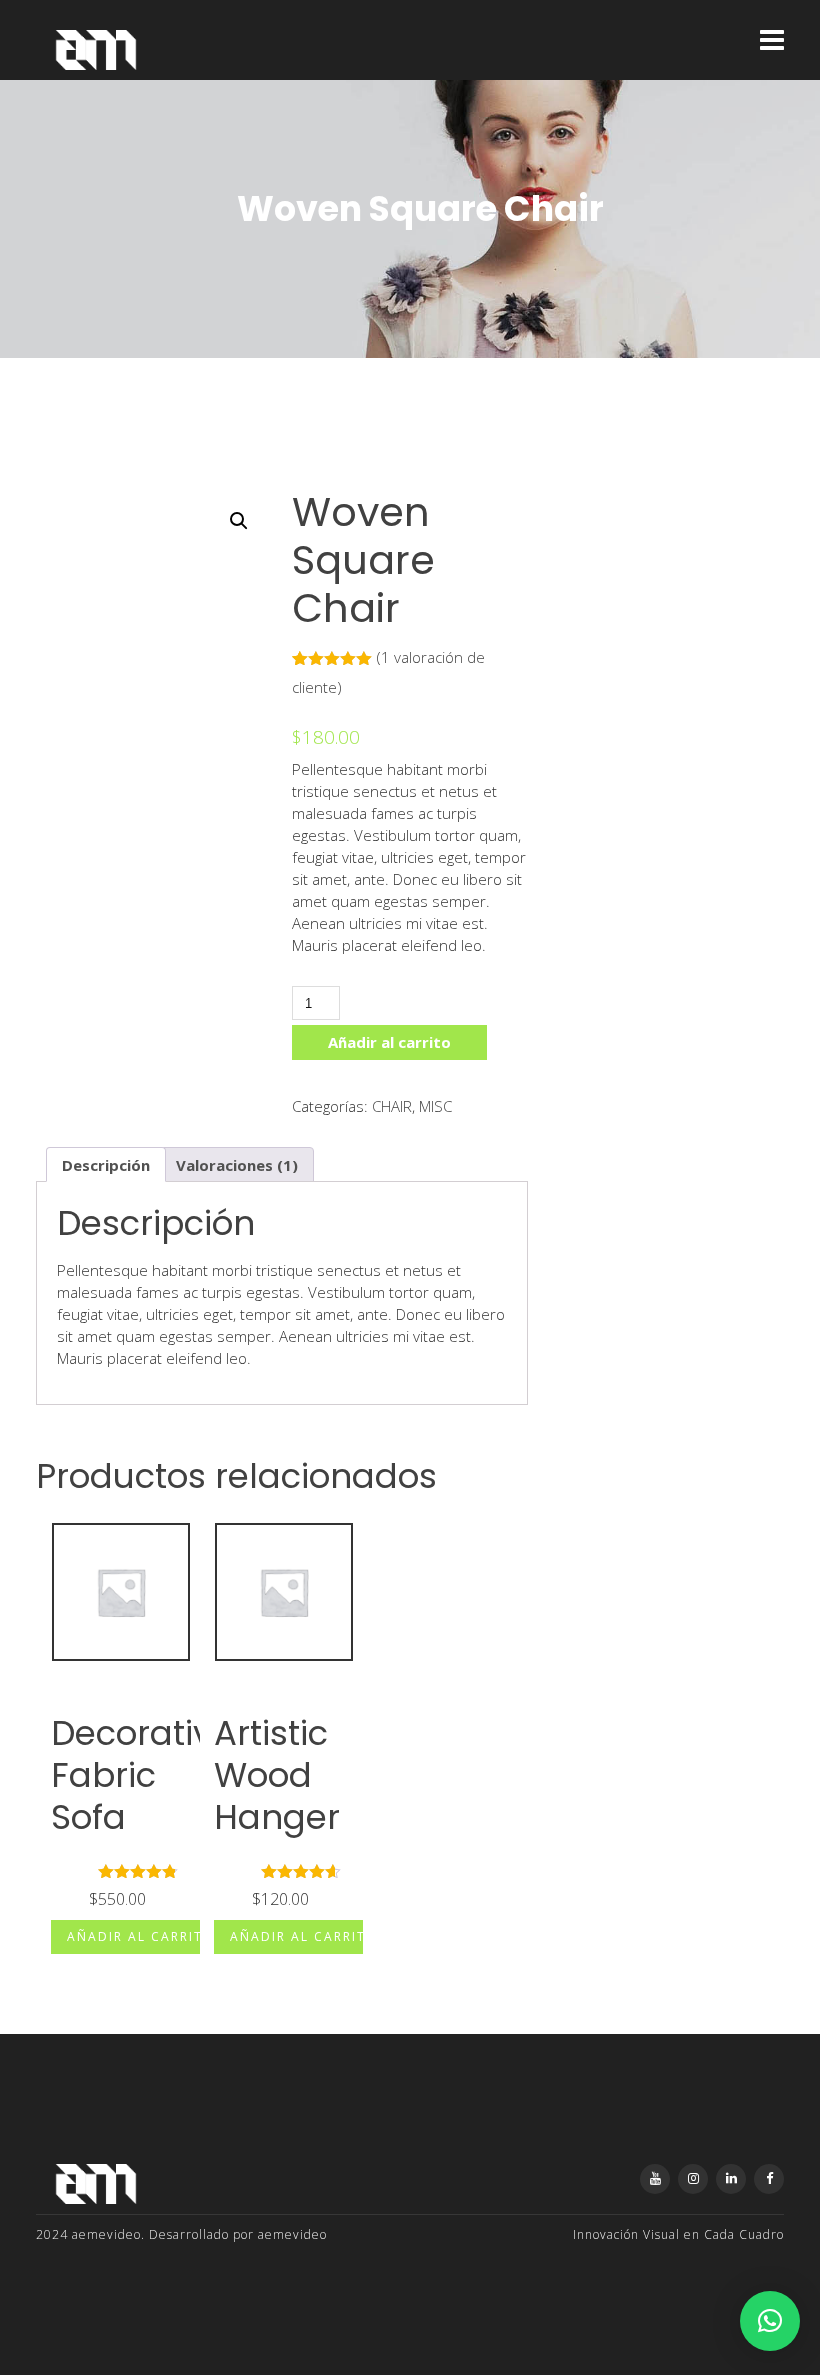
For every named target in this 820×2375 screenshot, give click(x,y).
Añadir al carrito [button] (141, 1936)
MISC (435, 1106)
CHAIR (392, 1106)
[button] (239, 521)
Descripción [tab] (106, 1165)
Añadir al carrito (389, 1042)
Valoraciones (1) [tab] (237, 1165)
